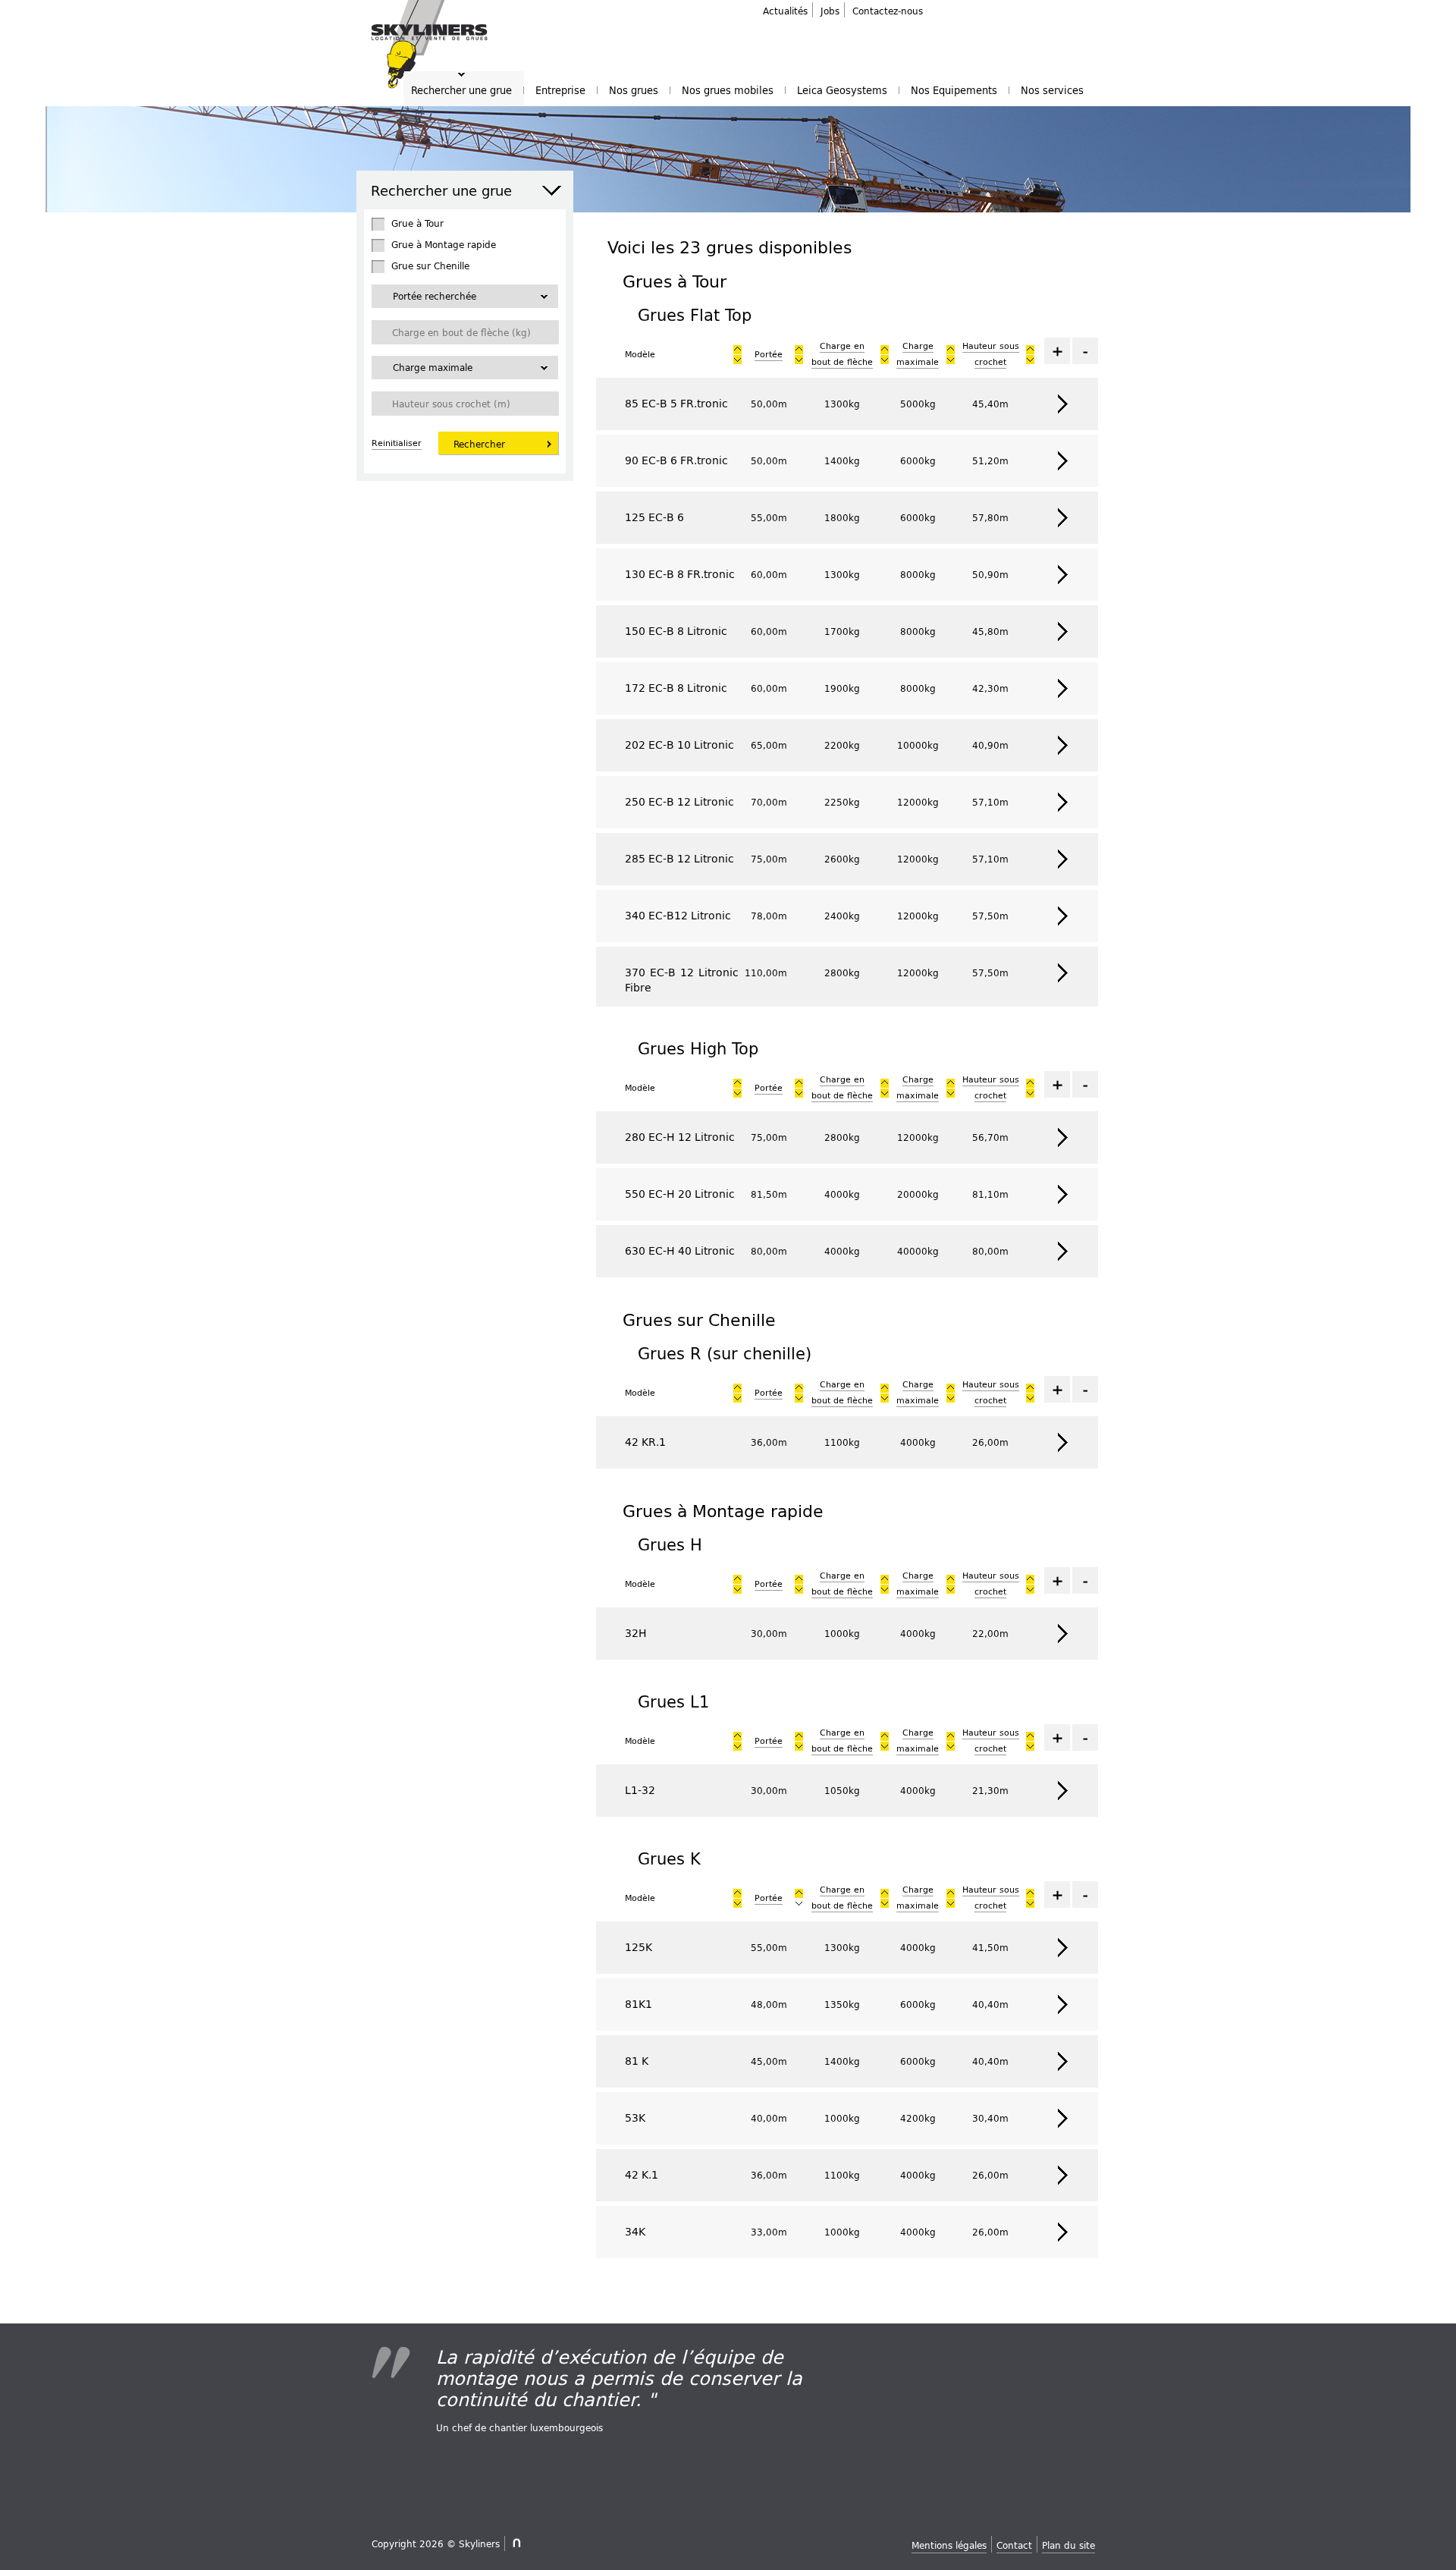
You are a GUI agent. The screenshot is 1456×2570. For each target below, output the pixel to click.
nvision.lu (515, 2543)
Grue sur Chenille (430, 265)
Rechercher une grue (461, 90)
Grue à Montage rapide (444, 244)
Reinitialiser (397, 443)
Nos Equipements (954, 90)
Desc (737, 350)
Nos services (1052, 90)
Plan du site (1068, 2545)
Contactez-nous (888, 11)
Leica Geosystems (842, 90)
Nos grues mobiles (728, 90)
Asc (737, 360)
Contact (1014, 2545)
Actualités (785, 11)
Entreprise (560, 90)
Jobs (830, 11)
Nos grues (634, 90)
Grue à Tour (417, 223)
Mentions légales (949, 2545)
